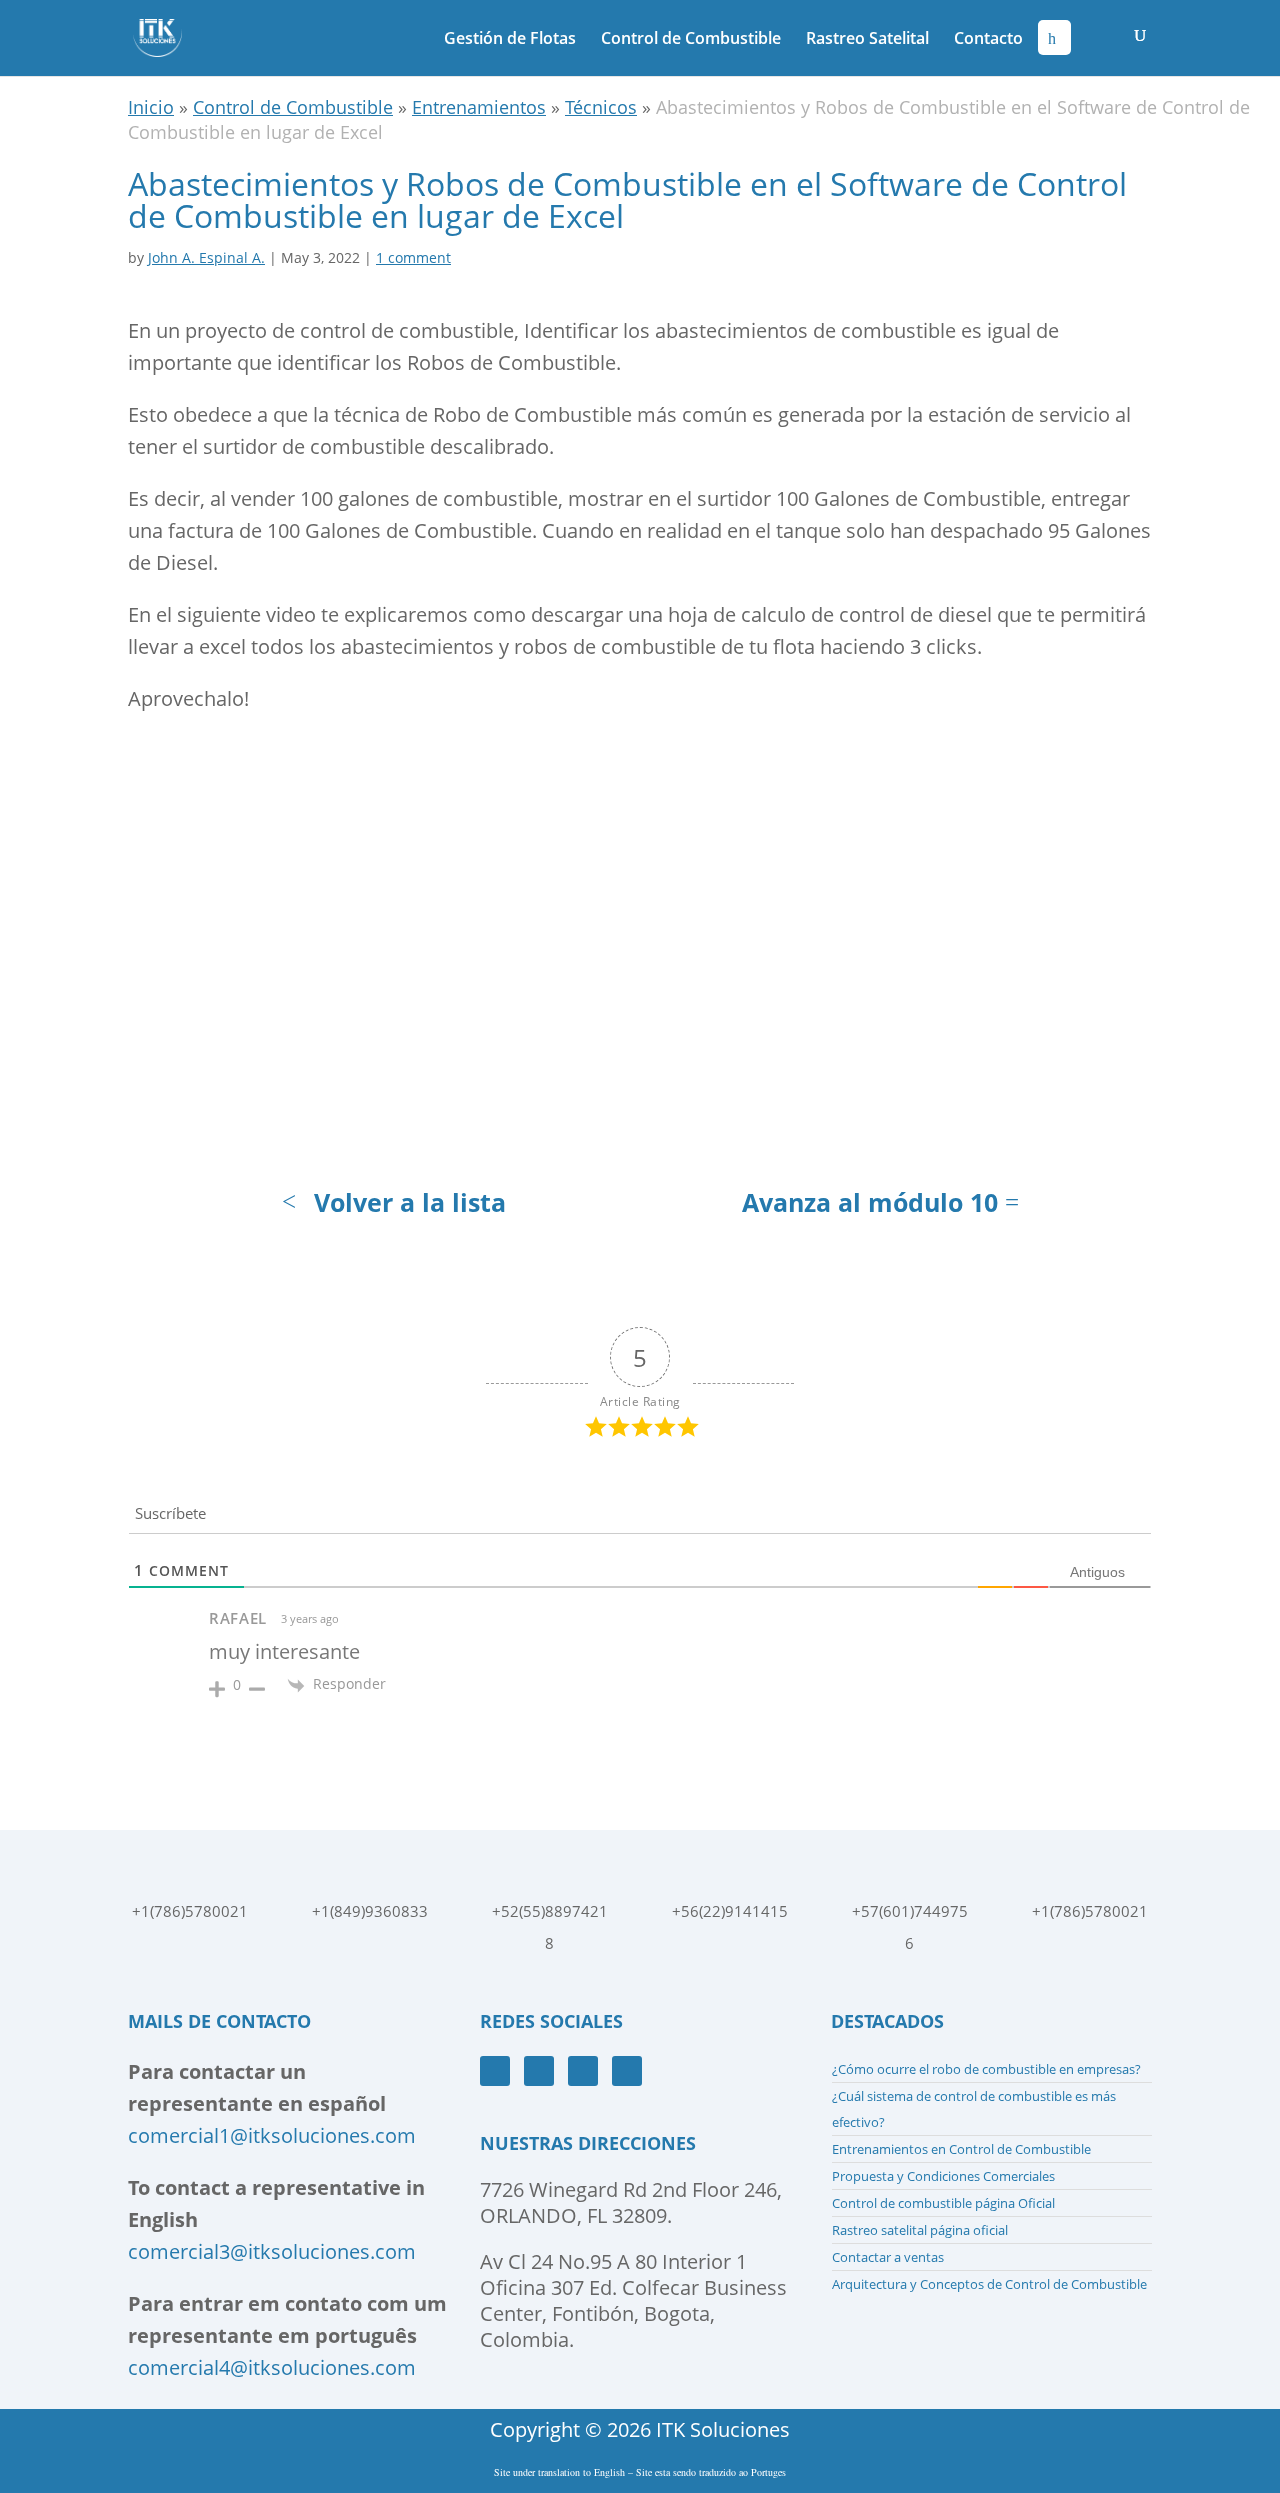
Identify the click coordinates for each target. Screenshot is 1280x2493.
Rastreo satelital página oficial (920, 2230)
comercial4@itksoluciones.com (272, 2367)
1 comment (413, 257)
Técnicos (601, 107)
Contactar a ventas (888, 2257)
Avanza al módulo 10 (870, 1202)
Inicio (151, 107)
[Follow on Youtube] (539, 2071)
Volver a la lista (410, 1202)
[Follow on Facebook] (495, 2071)
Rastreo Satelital (867, 40)
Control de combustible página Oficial (943, 2203)
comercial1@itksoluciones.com (272, 2135)
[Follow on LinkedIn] (627, 2071)
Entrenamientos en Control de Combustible (961, 2149)
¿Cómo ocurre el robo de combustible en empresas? (986, 2069)
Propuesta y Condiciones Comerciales (943, 2176)
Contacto (988, 40)
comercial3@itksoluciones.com (272, 2251)
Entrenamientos (479, 107)
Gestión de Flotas (510, 40)
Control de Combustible (691, 40)
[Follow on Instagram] (583, 2071)
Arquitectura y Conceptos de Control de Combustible (989, 2284)
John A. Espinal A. (206, 257)
